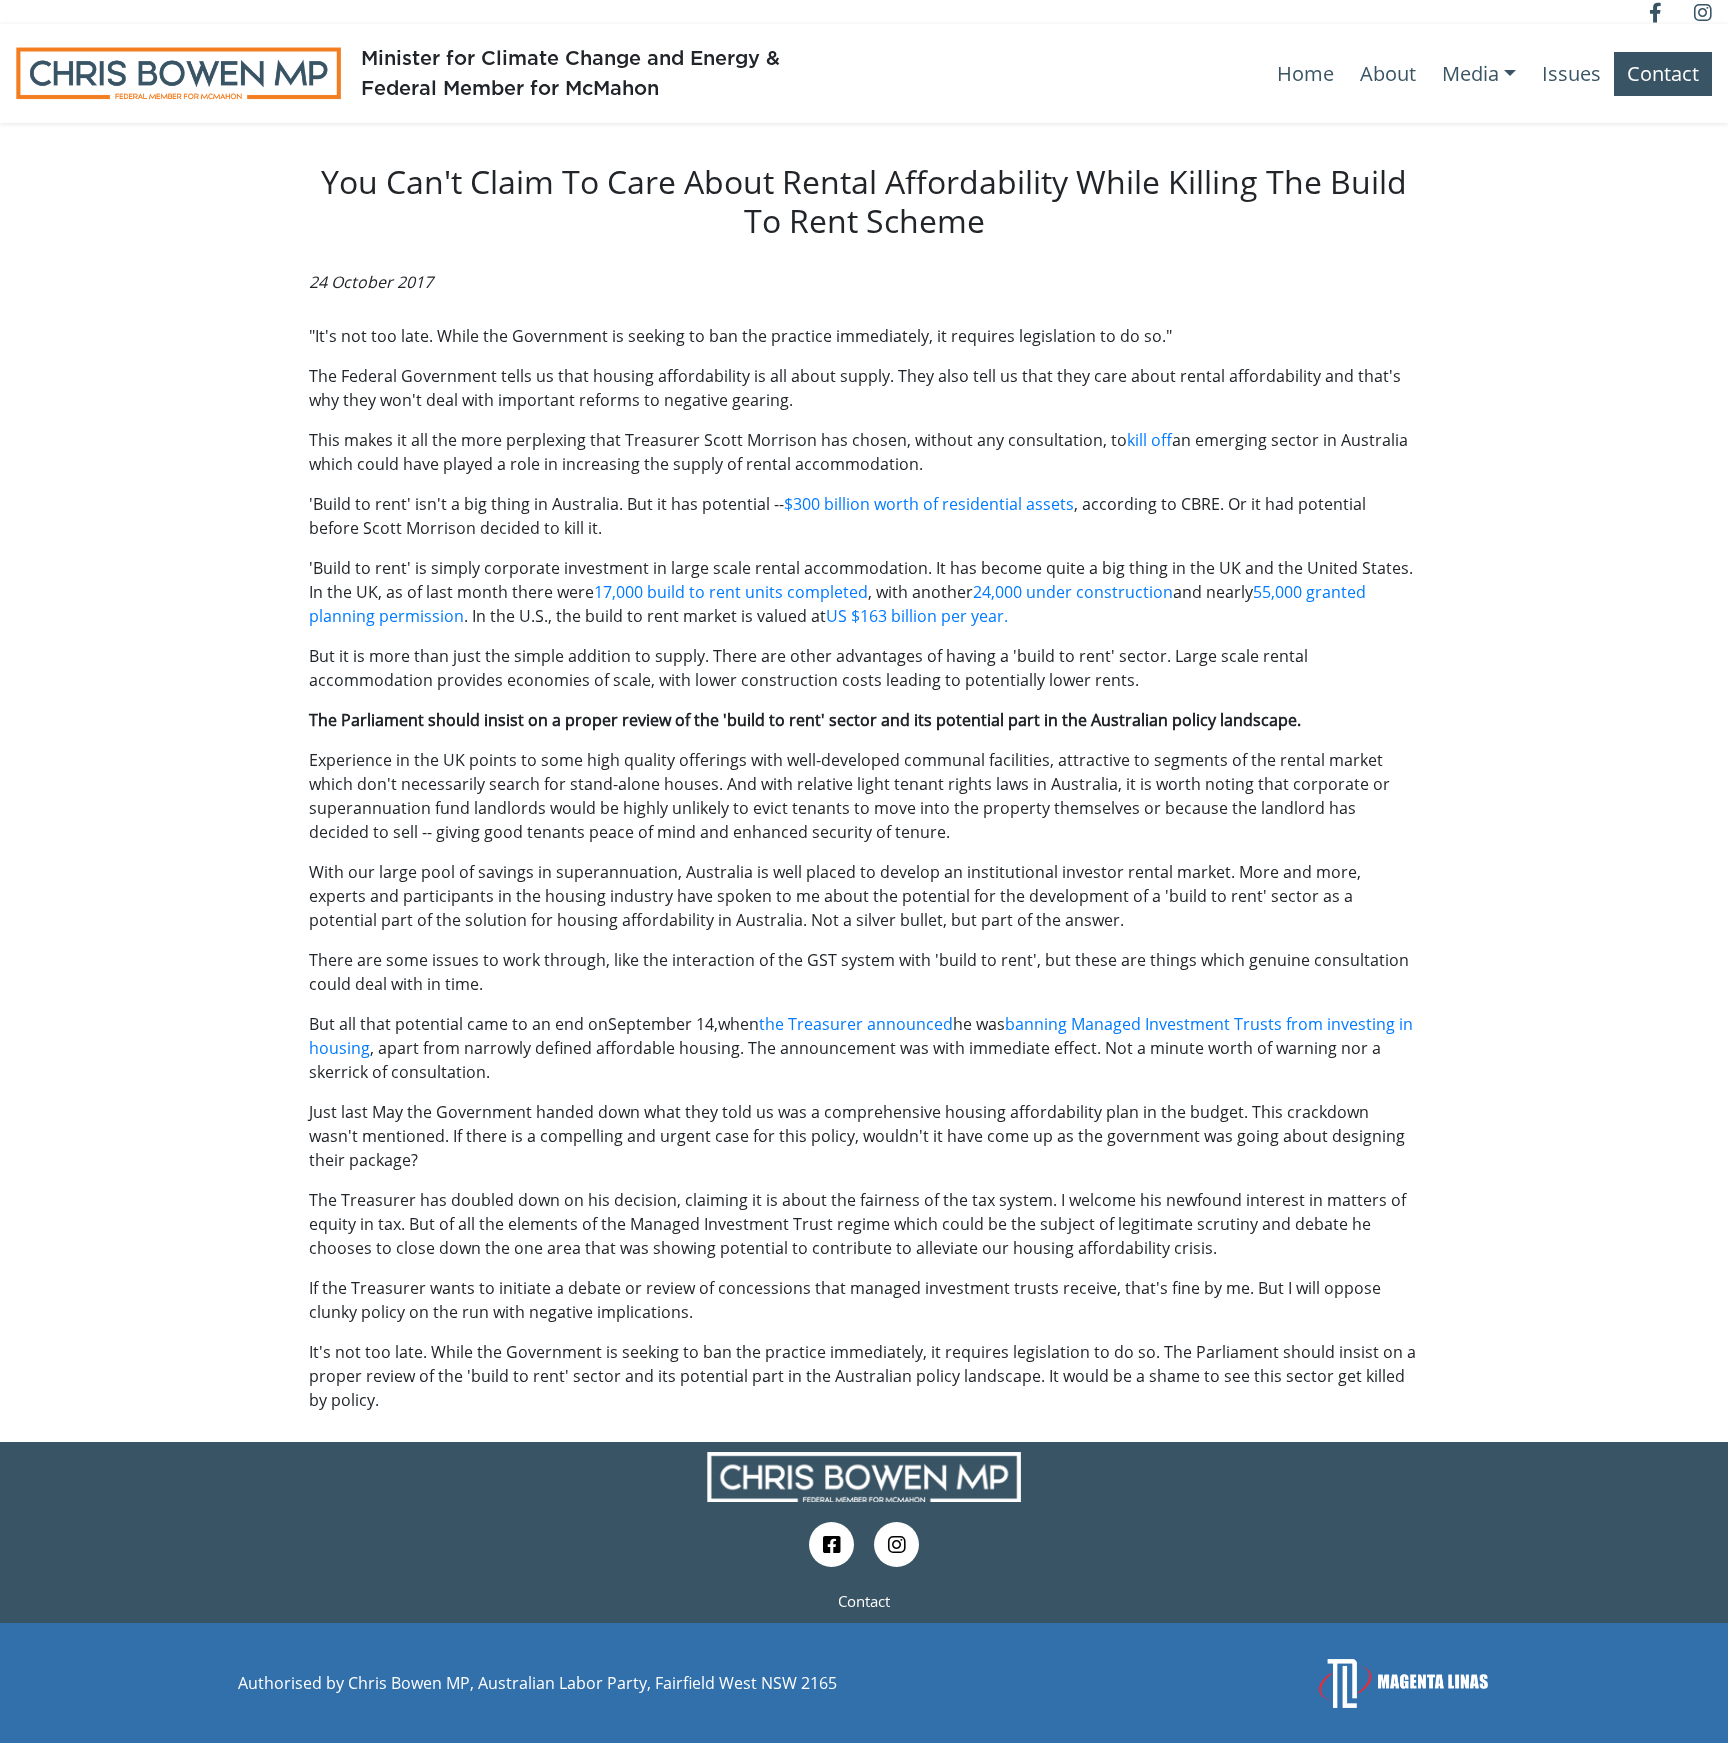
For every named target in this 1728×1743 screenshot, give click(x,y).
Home (1305, 73)
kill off (1149, 440)
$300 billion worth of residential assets (929, 504)
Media (1470, 73)
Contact (1663, 73)
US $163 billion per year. (917, 616)
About (1388, 73)
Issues (1571, 73)
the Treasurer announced (856, 1024)
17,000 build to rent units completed (731, 592)
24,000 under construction (1073, 592)
